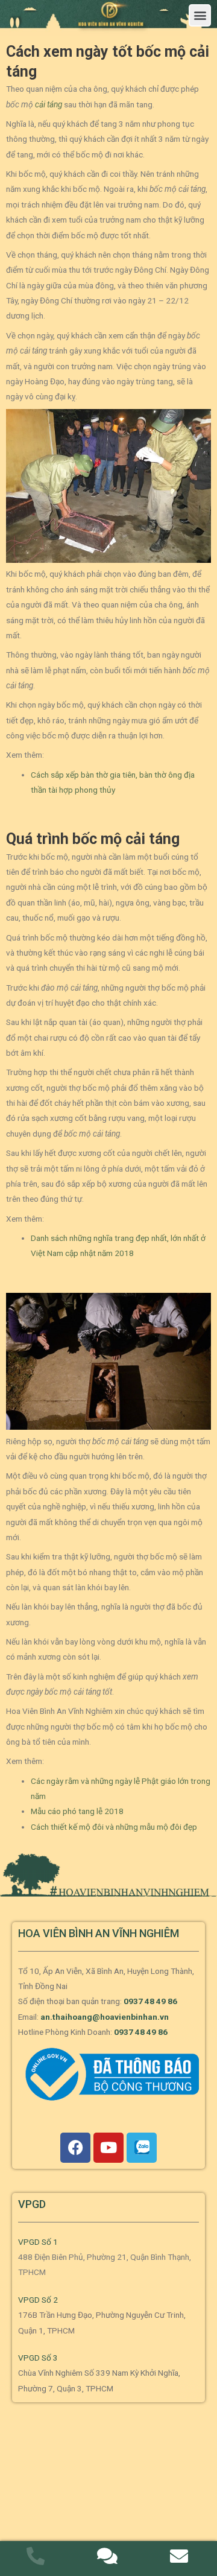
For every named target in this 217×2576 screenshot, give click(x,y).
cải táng (49, 104)
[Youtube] (108, 2148)
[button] (200, 15)
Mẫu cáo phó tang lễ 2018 (77, 1811)
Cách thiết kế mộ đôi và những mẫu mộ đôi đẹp (114, 1827)
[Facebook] (75, 2148)
